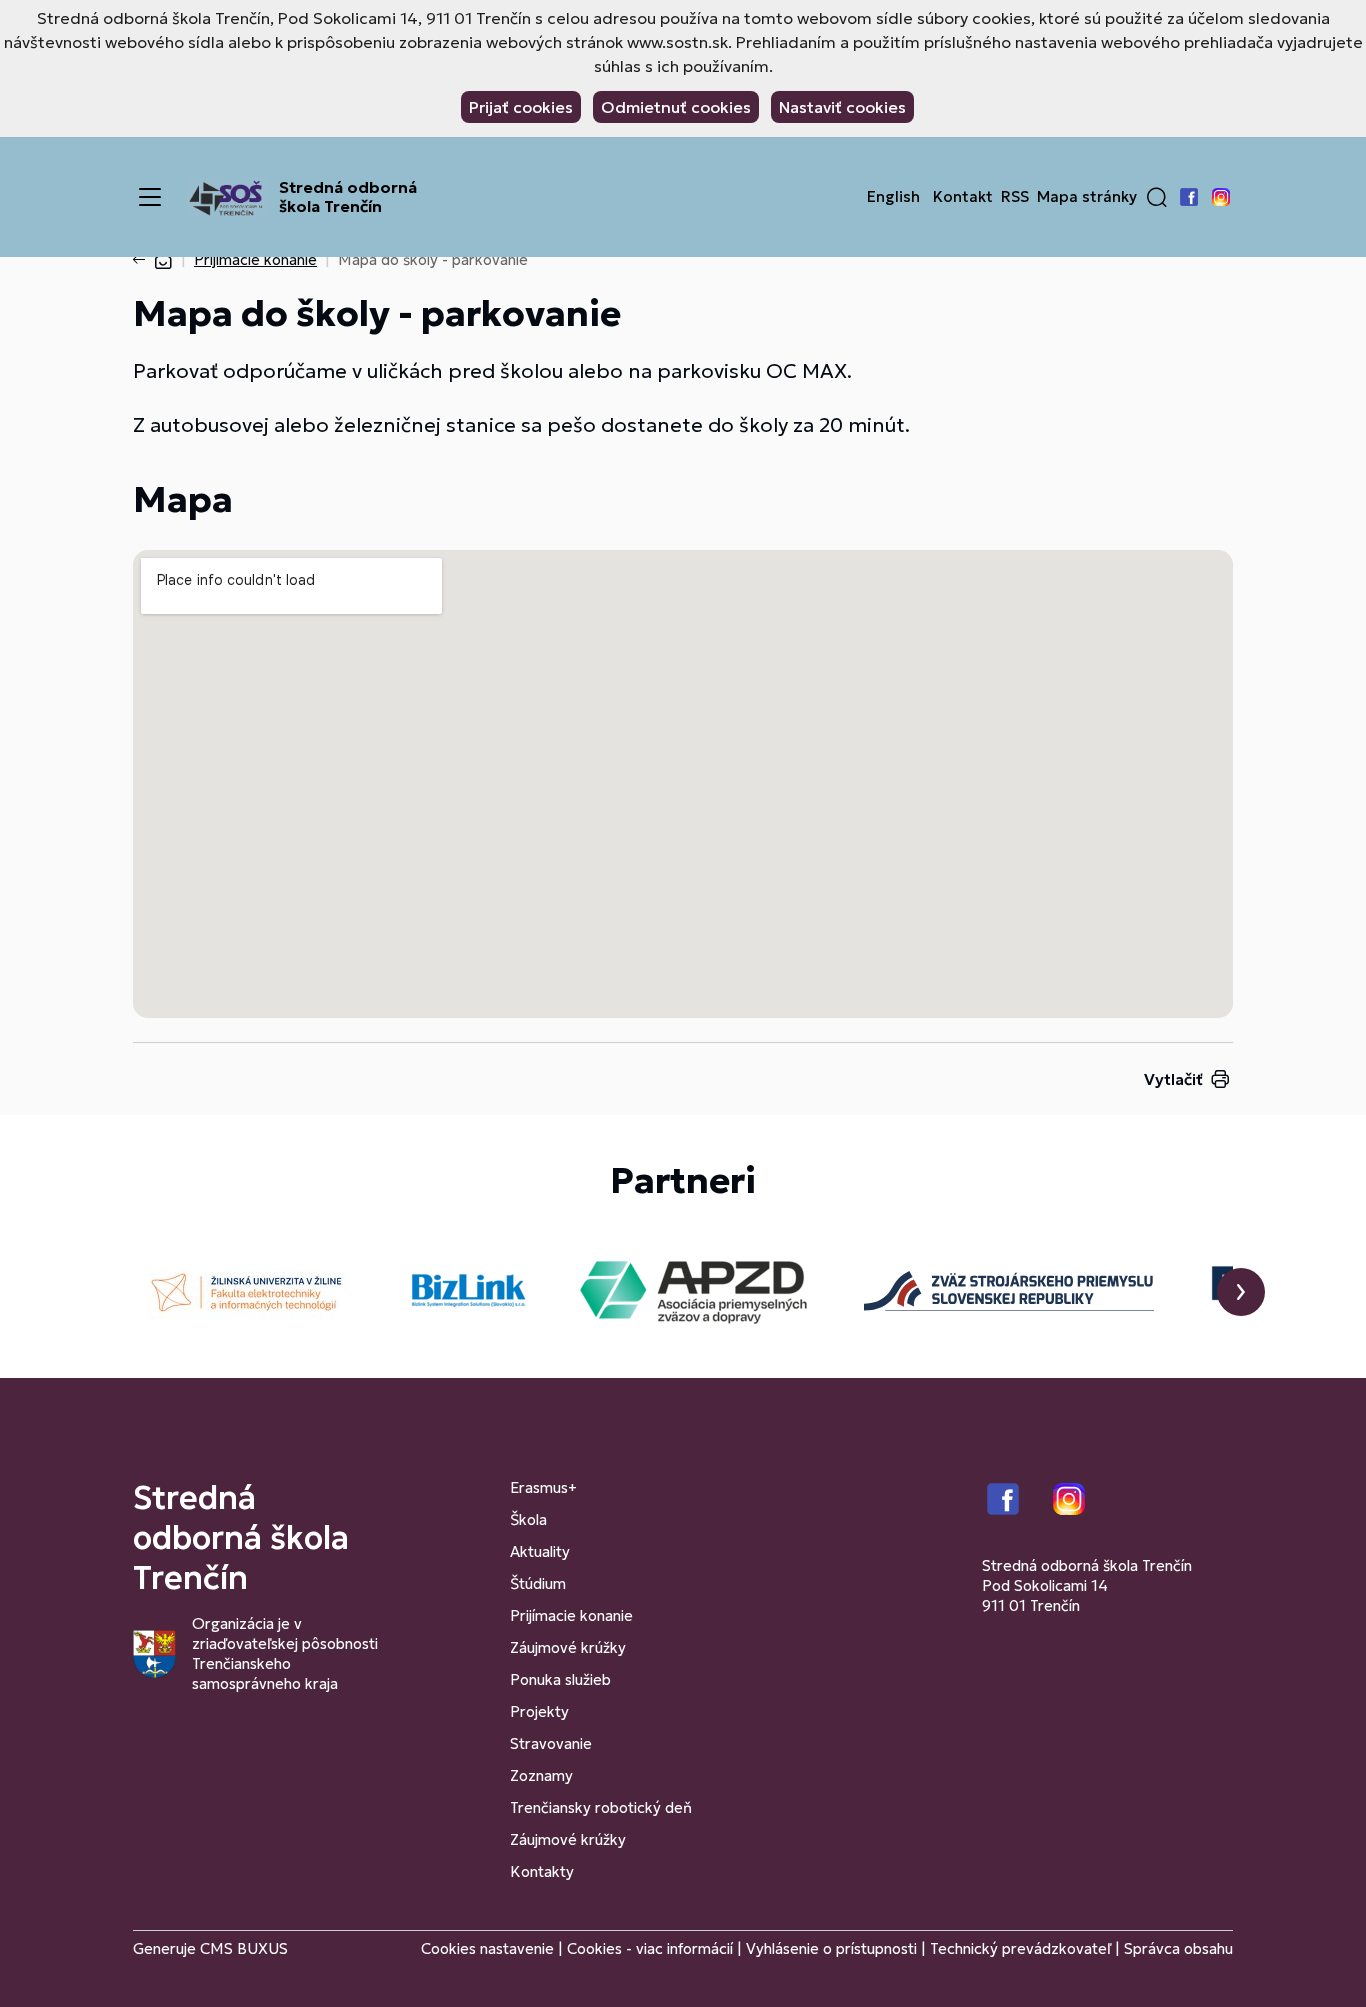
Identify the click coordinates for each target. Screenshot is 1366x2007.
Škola (528, 1519)
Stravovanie (551, 1743)
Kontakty (542, 1871)
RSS (1015, 197)
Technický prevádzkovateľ (1020, 1948)
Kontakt (963, 197)
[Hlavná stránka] (163, 259)
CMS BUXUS (244, 1948)
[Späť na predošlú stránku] (143, 260)
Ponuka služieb (560, 1679)
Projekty (539, 1711)
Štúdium (538, 1583)
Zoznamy (541, 1775)
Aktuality (540, 1551)
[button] (1157, 197)
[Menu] (150, 197)
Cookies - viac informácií (650, 1948)
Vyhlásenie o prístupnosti (831, 1948)
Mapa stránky (1087, 197)
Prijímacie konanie (255, 259)
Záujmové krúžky (568, 1647)
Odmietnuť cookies (676, 107)
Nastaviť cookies (842, 107)
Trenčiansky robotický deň (601, 1807)
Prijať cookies (521, 107)
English (893, 197)
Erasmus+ (543, 1487)
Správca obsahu (1178, 1948)
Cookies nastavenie (487, 1948)
